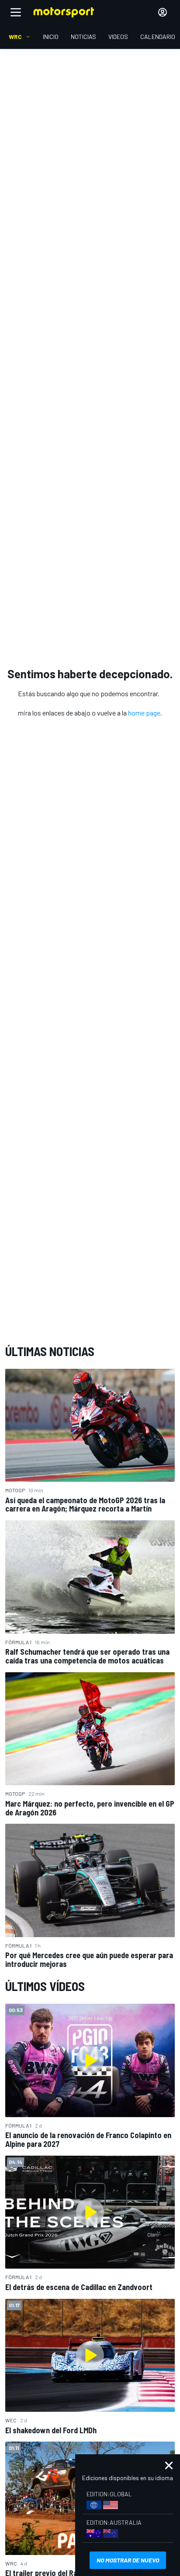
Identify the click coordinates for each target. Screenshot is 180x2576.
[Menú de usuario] (163, 12)
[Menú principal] (16, 12)
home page (144, 713)
